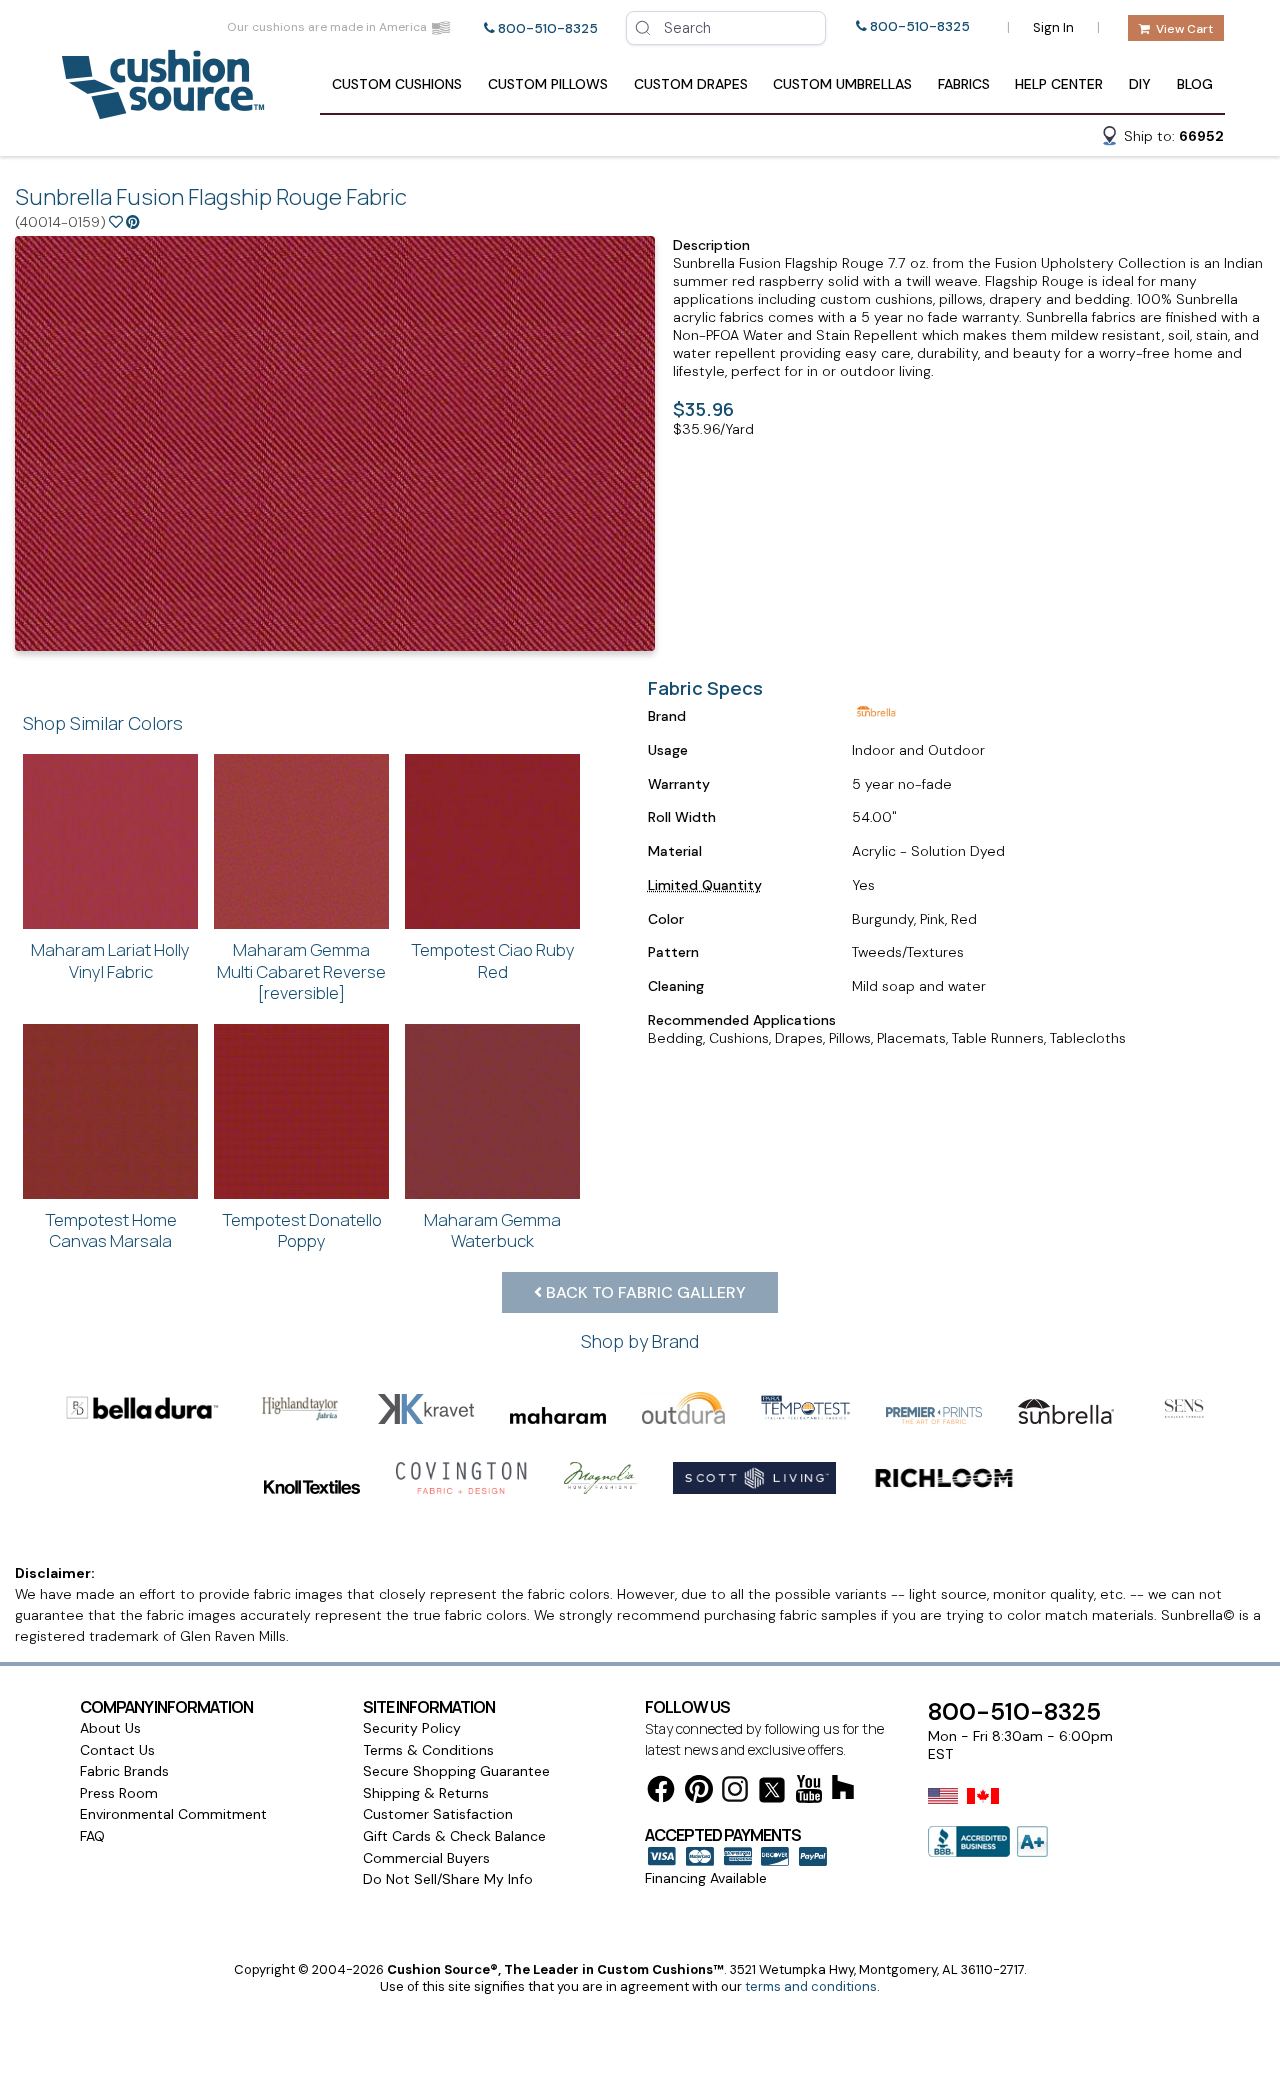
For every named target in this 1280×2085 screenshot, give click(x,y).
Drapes (691, 84)
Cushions (397, 84)
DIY (1140, 84)
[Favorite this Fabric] (116, 222)
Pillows (548, 84)
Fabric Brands (124, 1771)
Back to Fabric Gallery (644, 1292)
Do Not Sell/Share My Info (448, 1879)
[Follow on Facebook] (661, 1792)
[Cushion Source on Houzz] (843, 1790)
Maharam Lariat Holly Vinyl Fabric (110, 960)
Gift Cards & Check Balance (454, 1836)
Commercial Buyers (426, 1858)
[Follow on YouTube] (809, 1792)
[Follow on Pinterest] (699, 1792)
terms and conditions (811, 1986)
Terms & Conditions (428, 1750)
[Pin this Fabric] (133, 222)
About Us (110, 1728)
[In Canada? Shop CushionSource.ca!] (983, 1809)
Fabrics (964, 84)
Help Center (1059, 84)
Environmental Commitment (173, 1814)
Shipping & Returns (426, 1793)
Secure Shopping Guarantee (456, 1771)
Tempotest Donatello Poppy (302, 1230)
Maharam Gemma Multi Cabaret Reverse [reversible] (301, 971)
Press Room (119, 1793)
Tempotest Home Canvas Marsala (111, 1230)
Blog (1195, 84)
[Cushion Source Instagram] (735, 1792)
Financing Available (706, 1878)
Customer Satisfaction (438, 1814)
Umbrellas (842, 84)
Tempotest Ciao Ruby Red (493, 960)
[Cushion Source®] (163, 109)
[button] (1162, 139)
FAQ (92, 1836)
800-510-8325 (548, 28)
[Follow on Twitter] (772, 1793)
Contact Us (117, 1750)
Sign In (1053, 27)
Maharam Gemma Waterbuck (492, 1230)
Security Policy (412, 1728)
